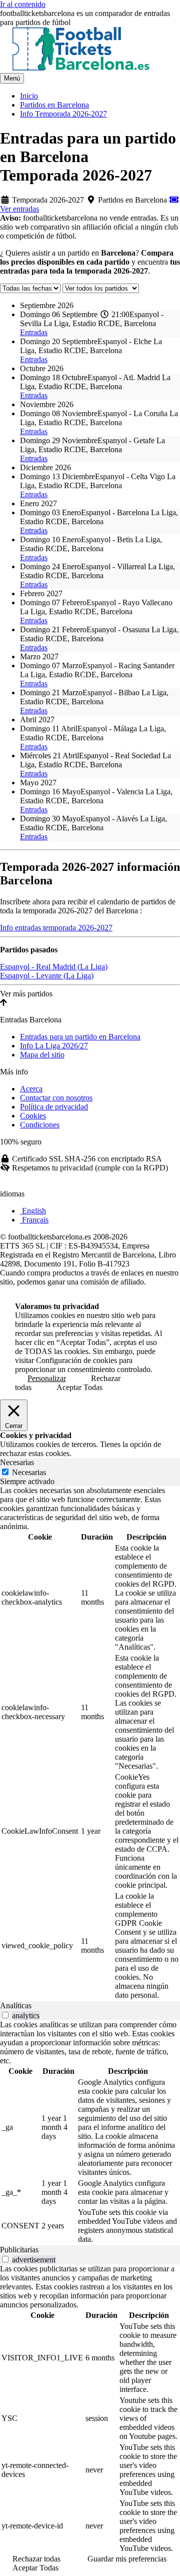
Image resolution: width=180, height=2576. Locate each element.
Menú (12, 78)
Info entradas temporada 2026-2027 (56, 928)
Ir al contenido (23, 4)
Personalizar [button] (47, 1378)
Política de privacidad (54, 1107)
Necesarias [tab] (17, 1462)
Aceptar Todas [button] (79, 1387)
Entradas (34, 332)
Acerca (31, 1089)
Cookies (33, 1116)
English (33, 1211)
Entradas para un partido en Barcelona (80, 1037)
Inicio (29, 96)
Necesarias (29, 1472)
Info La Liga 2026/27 (54, 1046)
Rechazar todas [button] (36, 2559)
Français (34, 1220)
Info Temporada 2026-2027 (63, 114)
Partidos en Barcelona (54, 105)
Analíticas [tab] (16, 2006)
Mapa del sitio (42, 1055)
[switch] (5, 2015)
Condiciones (40, 1125)
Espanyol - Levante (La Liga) (47, 976)
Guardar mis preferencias (127, 2559)
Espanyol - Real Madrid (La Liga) (54, 967)
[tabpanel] (90, 1744)
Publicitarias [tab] (19, 2250)
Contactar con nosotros (56, 1098)
